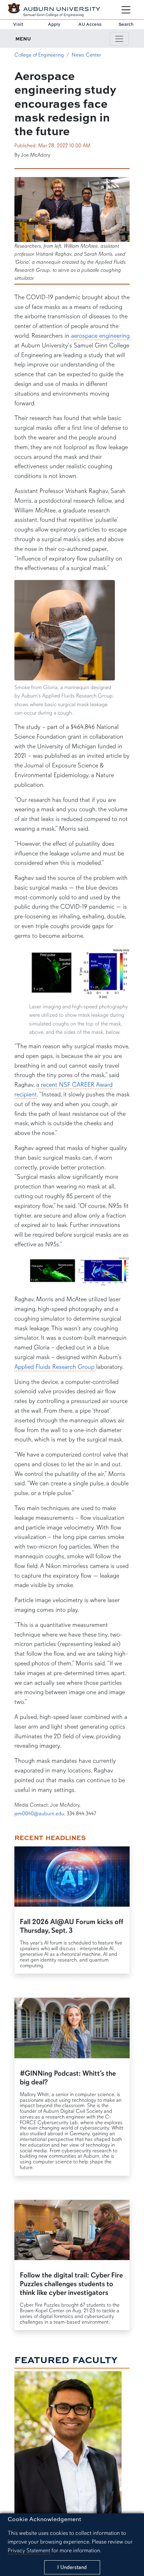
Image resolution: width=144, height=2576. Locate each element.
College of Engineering (39, 55)
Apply (54, 24)
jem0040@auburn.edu (39, 1814)
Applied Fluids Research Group (54, 1367)
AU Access (90, 24)
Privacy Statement (29, 2550)
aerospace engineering (100, 336)
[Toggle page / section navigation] (119, 39)
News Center (86, 55)
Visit (18, 24)
